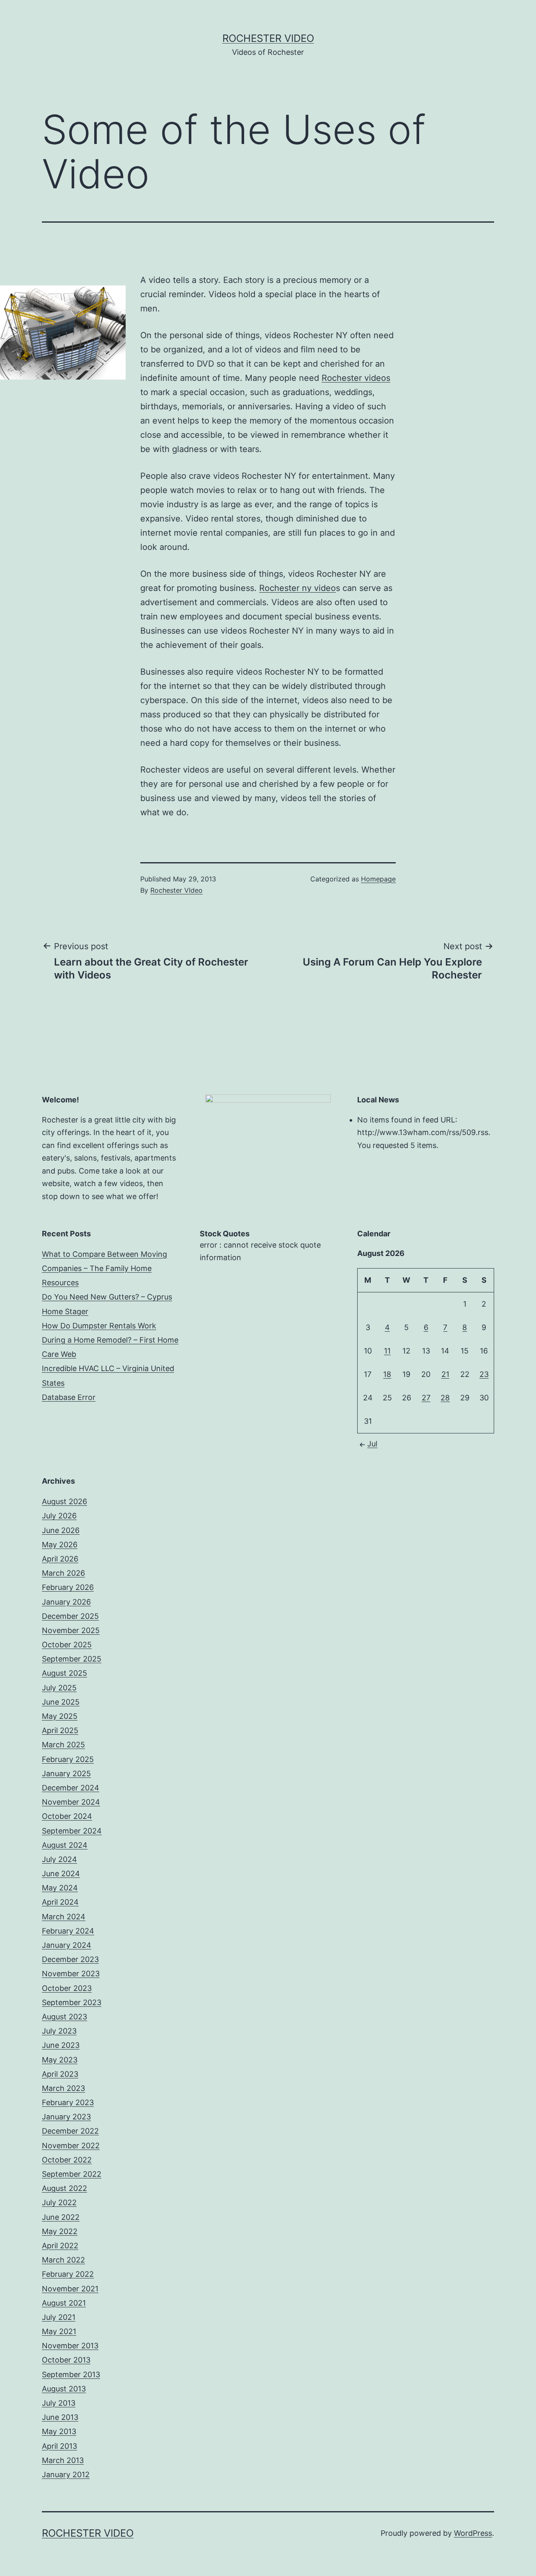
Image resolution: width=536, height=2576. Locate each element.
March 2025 (63, 1745)
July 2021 (59, 2317)
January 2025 (66, 1773)
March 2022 (63, 2260)
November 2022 (71, 2146)
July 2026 (59, 1516)
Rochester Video (268, 38)
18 (387, 1374)
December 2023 (70, 1959)
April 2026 (60, 1559)
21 (445, 1374)
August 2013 (64, 2389)
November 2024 (71, 1802)
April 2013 (59, 2446)
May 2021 (59, 2331)
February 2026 (68, 1587)
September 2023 (72, 2002)
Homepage (378, 879)
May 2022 (60, 2231)
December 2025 (70, 1616)
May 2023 (60, 2060)
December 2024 (71, 1788)
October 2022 (67, 2160)
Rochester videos (356, 378)
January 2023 (66, 2117)
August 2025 (64, 1673)
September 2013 (71, 2374)
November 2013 (70, 2346)
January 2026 (66, 1602)
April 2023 (60, 2074)
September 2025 (72, 1659)
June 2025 (61, 1702)
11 (387, 1351)
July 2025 (59, 1688)
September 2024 (72, 1831)
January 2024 (67, 1945)
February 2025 (68, 1759)
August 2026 (64, 1501)
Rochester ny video (298, 588)
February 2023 (68, 2102)
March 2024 (64, 1917)
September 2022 (72, 2174)
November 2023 (71, 1974)
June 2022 (61, 2217)
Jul (372, 1444)
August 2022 (64, 2188)
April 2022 (60, 2246)
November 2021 (70, 2289)
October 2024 (67, 1816)
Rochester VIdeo (177, 890)
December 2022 (70, 2131)
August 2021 (64, 2303)
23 (484, 1374)
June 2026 (61, 1530)
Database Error (69, 1397)
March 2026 (63, 1573)
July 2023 (59, 2031)
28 (445, 1398)
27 (426, 1398)
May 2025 (60, 1716)
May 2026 (60, 1545)
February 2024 (68, 1931)
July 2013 (59, 2403)
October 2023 (67, 1988)
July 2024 (59, 1859)
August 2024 (65, 1845)
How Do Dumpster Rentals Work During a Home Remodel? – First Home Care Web (110, 1340)
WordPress (473, 2533)
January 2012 (66, 2475)
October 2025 (67, 1645)
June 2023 (61, 2045)
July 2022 (59, 2202)
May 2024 (60, 1888)
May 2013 (59, 2431)
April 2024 (60, 1902)
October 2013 (66, 2360)
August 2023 (64, 2017)
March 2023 (63, 2088)
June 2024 (61, 1874)
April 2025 (60, 1730)
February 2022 (68, 2274)
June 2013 (60, 2417)
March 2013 (63, 2460)
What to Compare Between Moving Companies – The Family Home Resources (104, 1268)
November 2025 (71, 1630)
